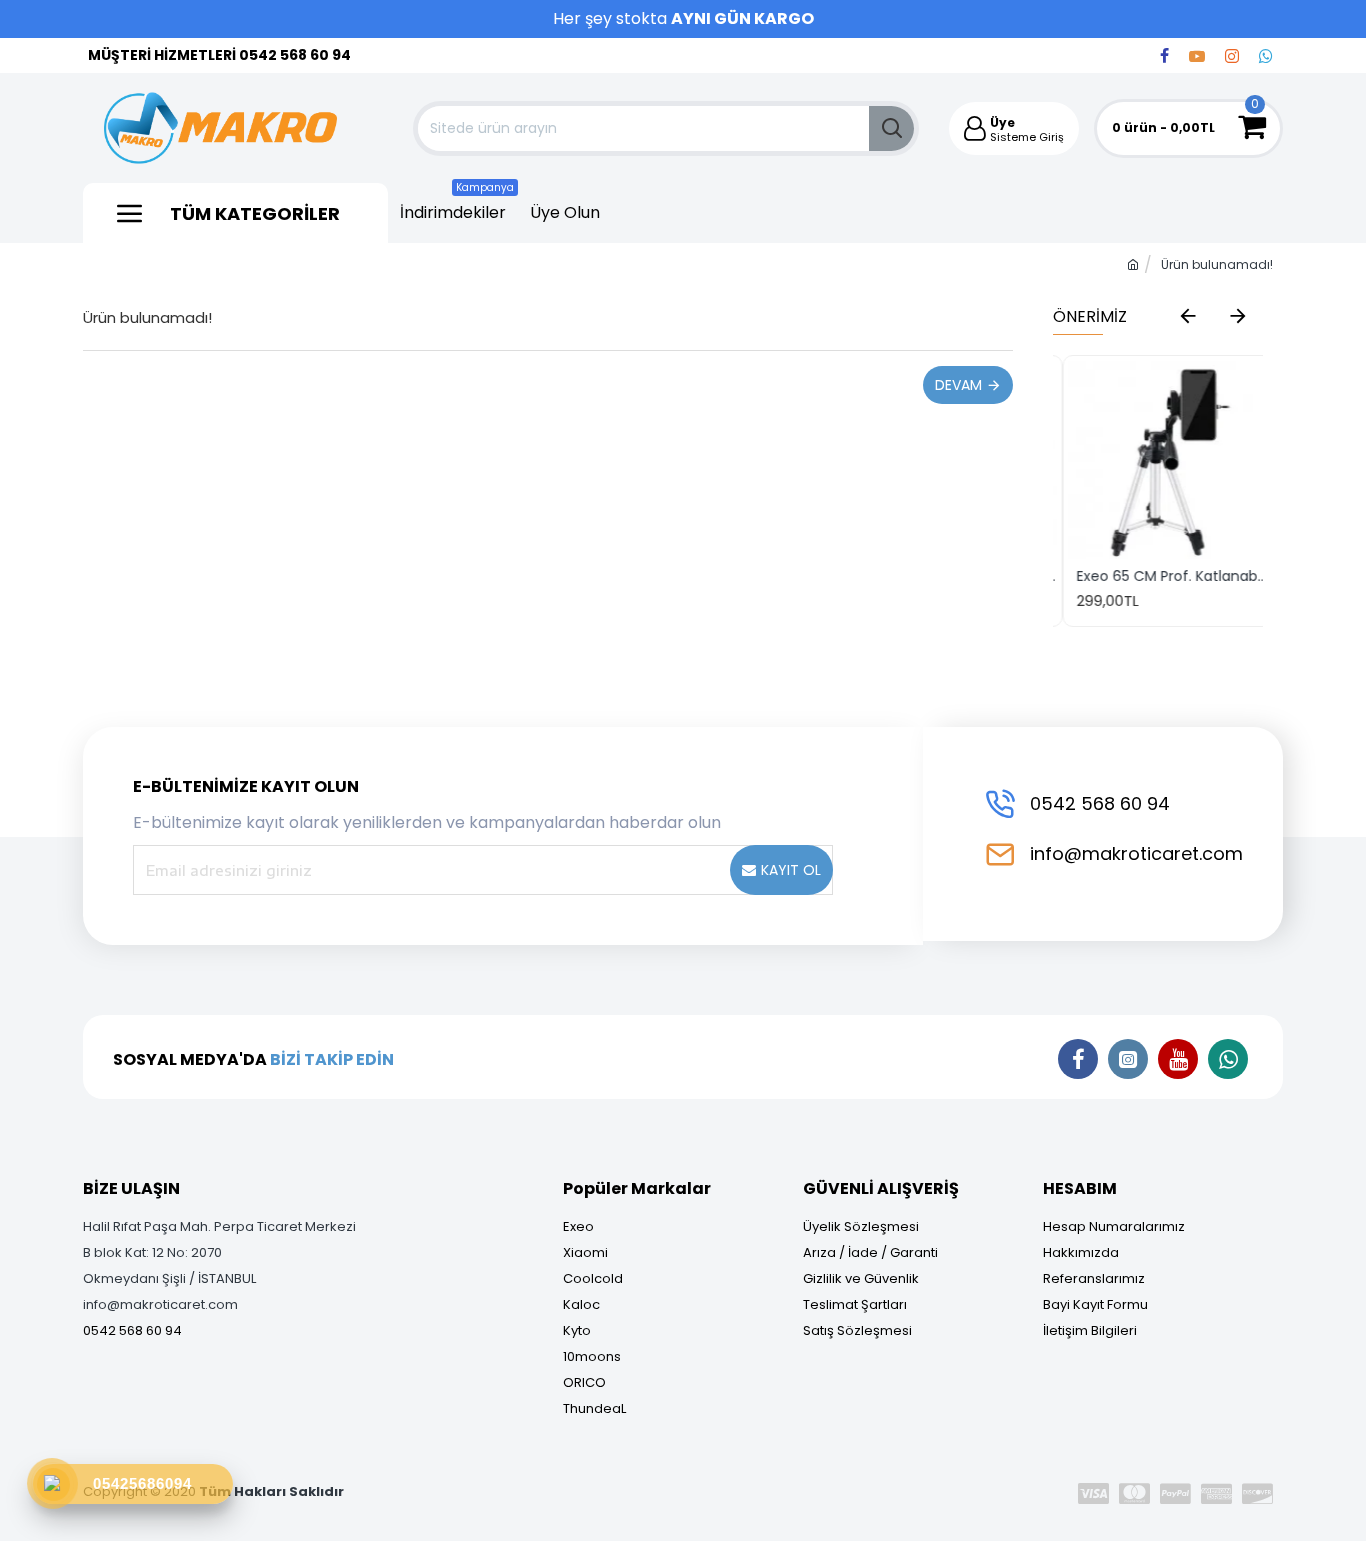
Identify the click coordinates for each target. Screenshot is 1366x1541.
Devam (958, 385)
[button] (1188, 315)
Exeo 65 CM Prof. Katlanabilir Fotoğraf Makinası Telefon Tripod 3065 (1162, 576)
